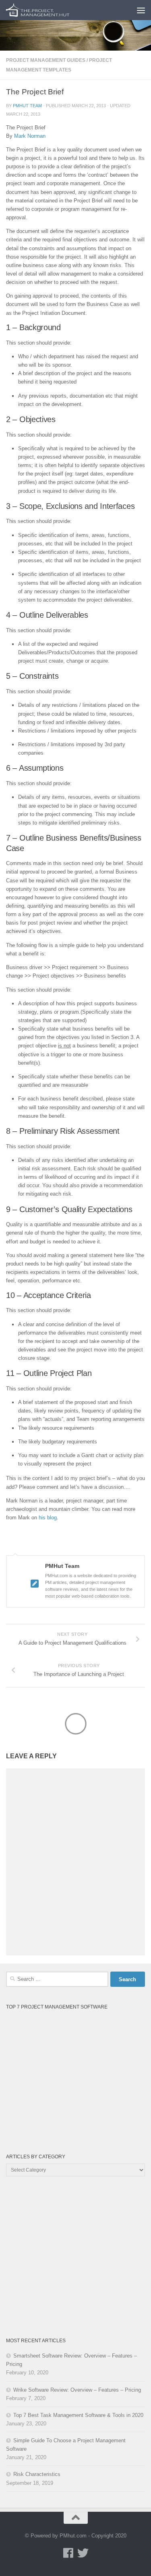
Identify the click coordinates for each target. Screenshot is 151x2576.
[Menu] (141, 10)
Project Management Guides (46, 60)
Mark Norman (30, 136)
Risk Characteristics (37, 2474)
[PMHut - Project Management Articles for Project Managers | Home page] (49, 10)
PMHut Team (27, 106)
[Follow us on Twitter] (83, 2553)
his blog (48, 1518)
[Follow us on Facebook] (68, 2553)
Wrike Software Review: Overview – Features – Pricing (77, 2390)
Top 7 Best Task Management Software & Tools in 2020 (78, 2415)
